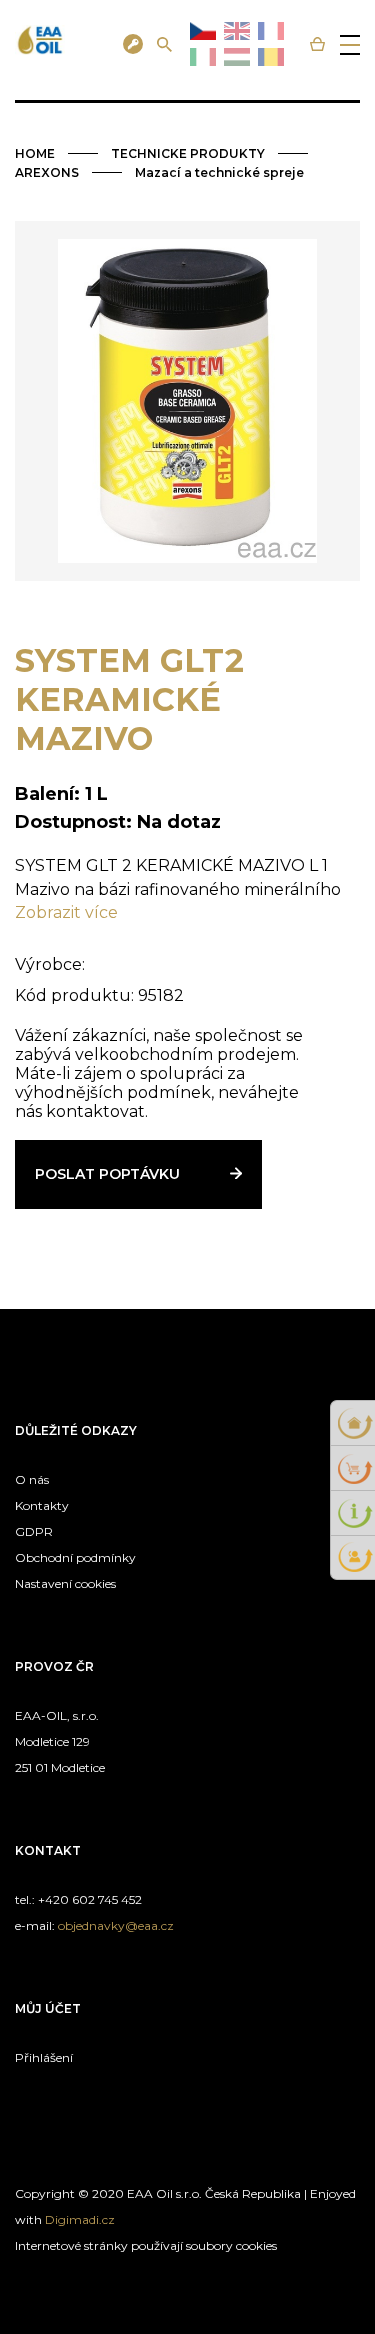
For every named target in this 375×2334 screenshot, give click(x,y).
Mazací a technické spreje (219, 172)
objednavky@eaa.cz (116, 1925)
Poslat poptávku (107, 1174)
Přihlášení (44, 2057)
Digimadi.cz (80, 2219)
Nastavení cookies (65, 1583)
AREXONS (47, 172)
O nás (32, 1479)
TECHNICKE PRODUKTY (188, 153)
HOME (35, 153)
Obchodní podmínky (75, 1557)
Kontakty (42, 1505)
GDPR (34, 1531)
